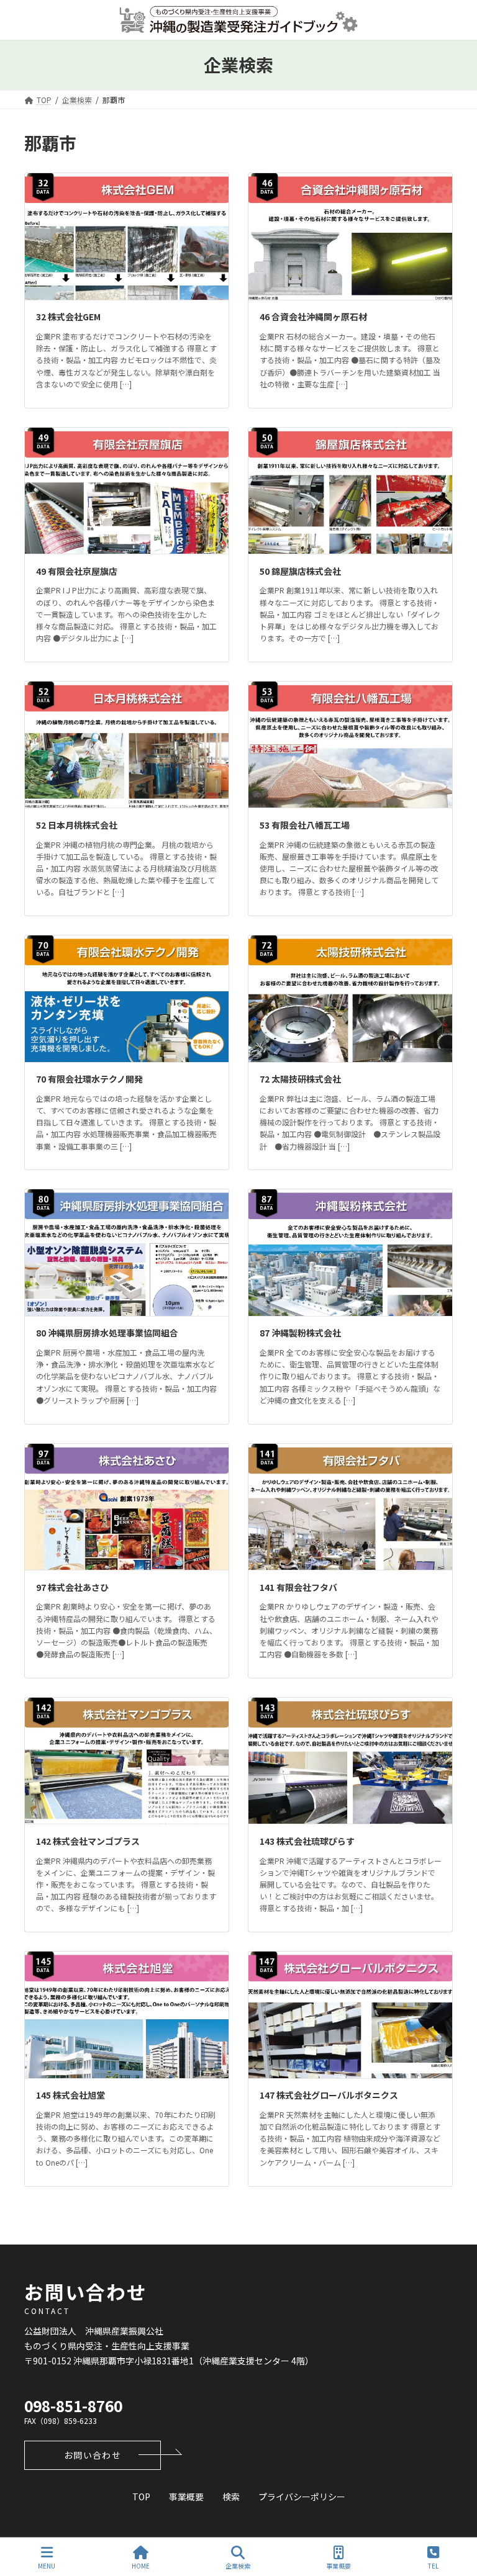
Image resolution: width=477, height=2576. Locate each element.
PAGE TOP (457, 2520)
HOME (141, 2565)
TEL (433, 2565)
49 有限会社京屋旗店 (77, 571)
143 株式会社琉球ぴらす (307, 1841)
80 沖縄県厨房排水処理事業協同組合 (107, 1333)
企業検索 (238, 2565)
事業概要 (338, 2565)
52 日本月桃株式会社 (77, 825)
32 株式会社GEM (68, 317)
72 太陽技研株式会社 (300, 1079)
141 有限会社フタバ (298, 1587)
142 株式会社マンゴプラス (88, 1841)
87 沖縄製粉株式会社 (300, 1333)
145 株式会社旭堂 (70, 2095)
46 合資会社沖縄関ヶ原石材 (313, 317)
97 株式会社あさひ (72, 1587)
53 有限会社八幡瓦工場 (305, 825)
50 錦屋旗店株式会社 (300, 571)
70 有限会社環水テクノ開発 (89, 1079)
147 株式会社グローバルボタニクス (329, 2095)
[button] (93, 2455)
